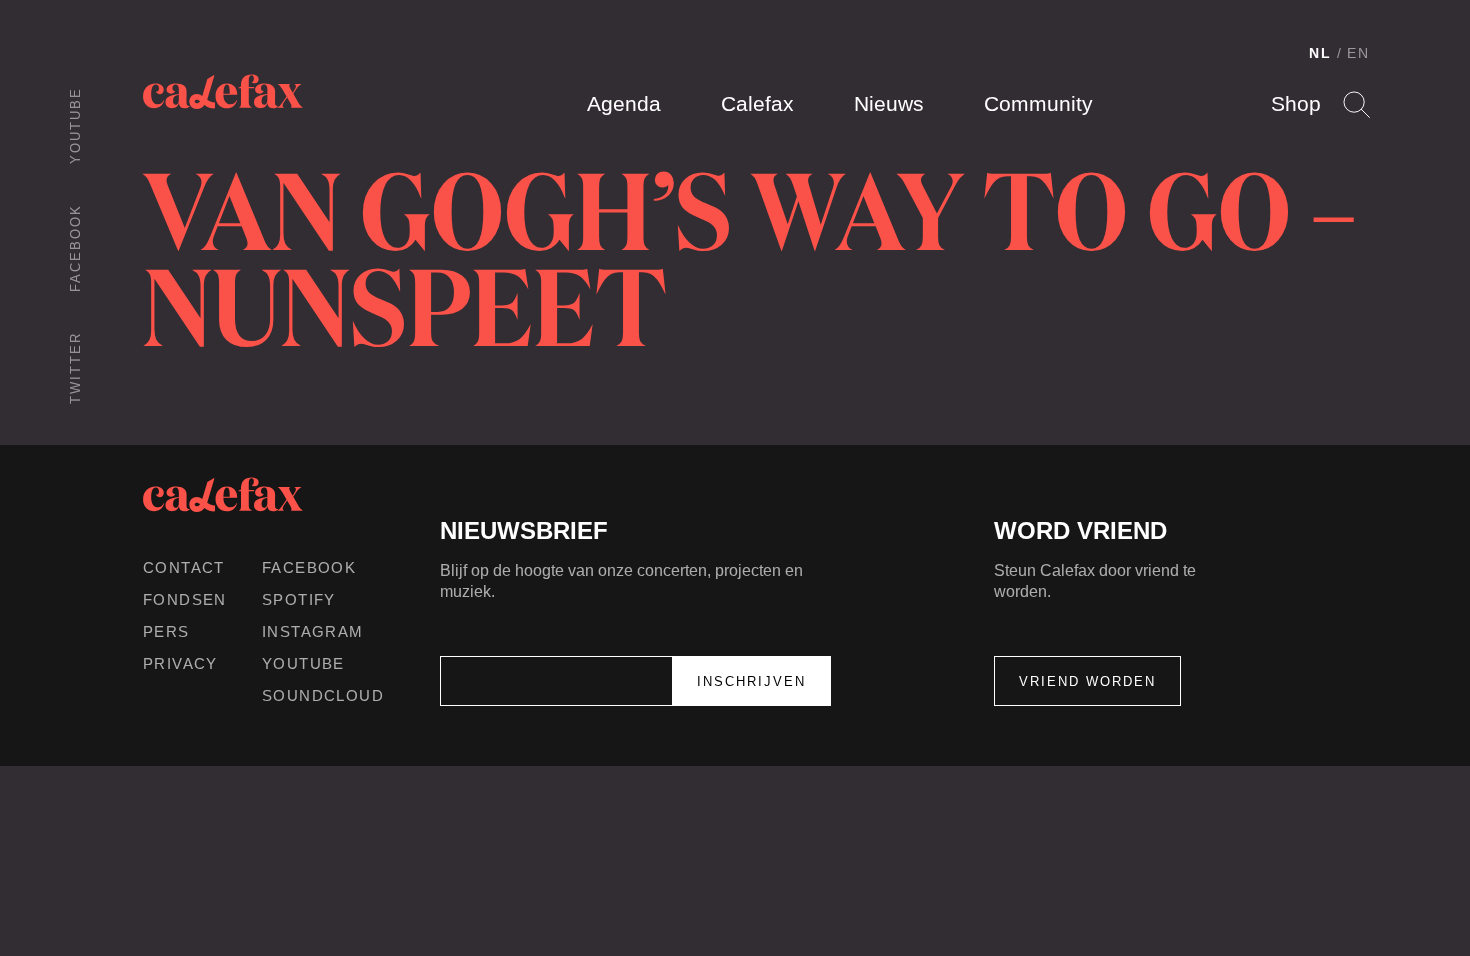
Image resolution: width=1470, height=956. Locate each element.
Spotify (299, 599)
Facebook (75, 248)
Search (1356, 104)
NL (1320, 53)
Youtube (75, 125)
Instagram (313, 631)
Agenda (624, 103)
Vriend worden (1087, 681)
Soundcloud (323, 695)
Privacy (180, 663)
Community (1038, 103)
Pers (166, 631)
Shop (1296, 103)
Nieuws (889, 103)
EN (1358, 53)
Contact (184, 567)
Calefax (757, 103)
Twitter (75, 368)
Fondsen (185, 599)
